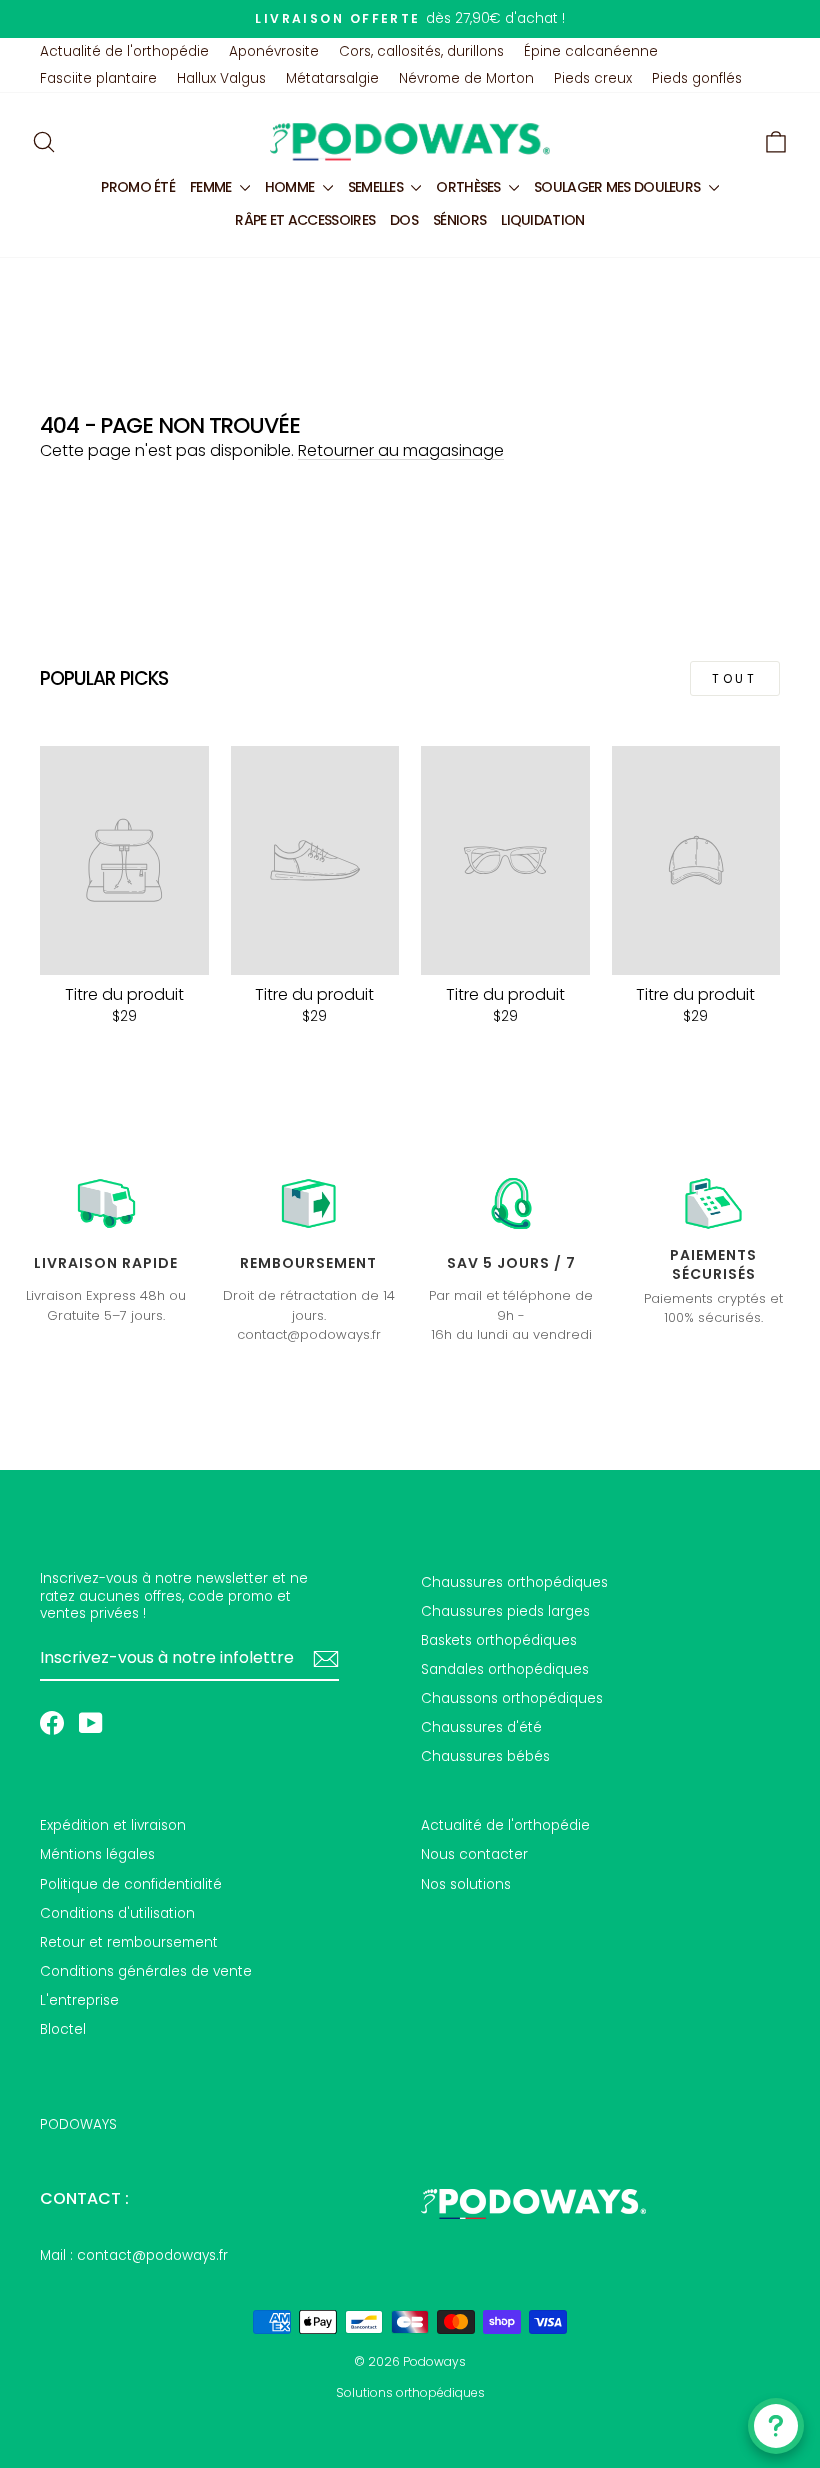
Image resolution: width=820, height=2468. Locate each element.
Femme (212, 187)
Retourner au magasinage (401, 450)
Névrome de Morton (466, 78)
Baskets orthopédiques (499, 1640)
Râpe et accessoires (305, 220)
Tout (734, 678)
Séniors (459, 220)
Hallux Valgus (221, 78)
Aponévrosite (274, 51)
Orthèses (470, 187)
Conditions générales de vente (146, 1971)
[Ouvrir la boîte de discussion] (776, 2426)
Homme (291, 187)
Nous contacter (474, 1854)
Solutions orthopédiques (410, 2392)
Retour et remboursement (129, 1942)
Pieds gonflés (697, 78)
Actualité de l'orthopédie (124, 51)
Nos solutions (466, 1884)
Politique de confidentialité (131, 1884)
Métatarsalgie (332, 78)
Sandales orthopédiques (505, 1669)
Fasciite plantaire (98, 78)
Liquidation (542, 220)
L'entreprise (79, 2000)
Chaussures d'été (481, 1727)
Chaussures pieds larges (505, 1611)
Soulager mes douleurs (619, 187)
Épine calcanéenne (591, 51)
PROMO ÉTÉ (138, 187)
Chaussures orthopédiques (514, 1582)
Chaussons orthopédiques (512, 1698)
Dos (404, 220)
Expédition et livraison (113, 1825)
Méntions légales (97, 1854)
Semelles (377, 187)
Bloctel (63, 2029)
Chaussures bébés (485, 1756)
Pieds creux (593, 78)
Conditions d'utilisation (117, 1913)
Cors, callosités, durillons (421, 51)
